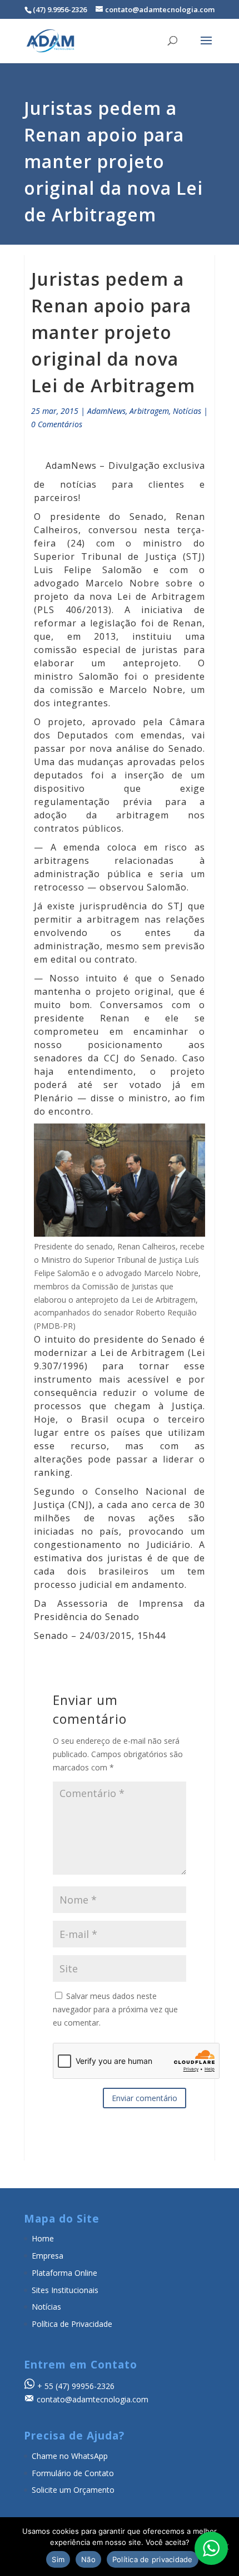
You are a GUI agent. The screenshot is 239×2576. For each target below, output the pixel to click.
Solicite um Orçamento (73, 2490)
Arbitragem (149, 411)
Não (88, 2559)
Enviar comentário (145, 2098)
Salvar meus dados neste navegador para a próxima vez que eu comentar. (115, 2009)
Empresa (48, 2256)
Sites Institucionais (65, 2290)
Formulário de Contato (73, 2473)
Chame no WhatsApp (70, 2456)
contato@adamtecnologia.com (93, 2399)
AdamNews (106, 411)
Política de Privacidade (72, 2324)
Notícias (187, 411)
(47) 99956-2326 (85, 2386)
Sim (58, 2559)
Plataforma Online (64, 2273)
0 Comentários (57, 424)
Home (43, 2238)
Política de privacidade (153, 2559)
